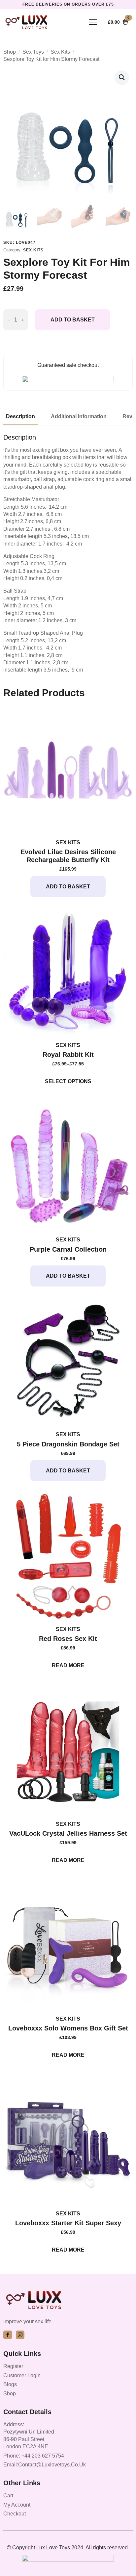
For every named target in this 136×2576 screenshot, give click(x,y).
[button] (122, 77)
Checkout (15, 2514)
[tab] (20, 417)
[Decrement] (9, 320)
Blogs (10, 2384)
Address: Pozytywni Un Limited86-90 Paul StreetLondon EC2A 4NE (29, 2436)
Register (13, 2366)
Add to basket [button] (68, 887)
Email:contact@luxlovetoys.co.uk (45, 2465)
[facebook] (8, 2335)
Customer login (22, 2375)
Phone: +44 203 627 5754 (34, 2456)
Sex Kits (60, 52)
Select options (68, 1081)
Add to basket (73, 320)
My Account (17, 2505)
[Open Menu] (93, 22)
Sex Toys (33, 52)
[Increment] (23, 320)
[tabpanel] (68, 554)
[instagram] (20, 2335)
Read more (68, 1665)
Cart (8, 2496)
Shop (10, 52)
